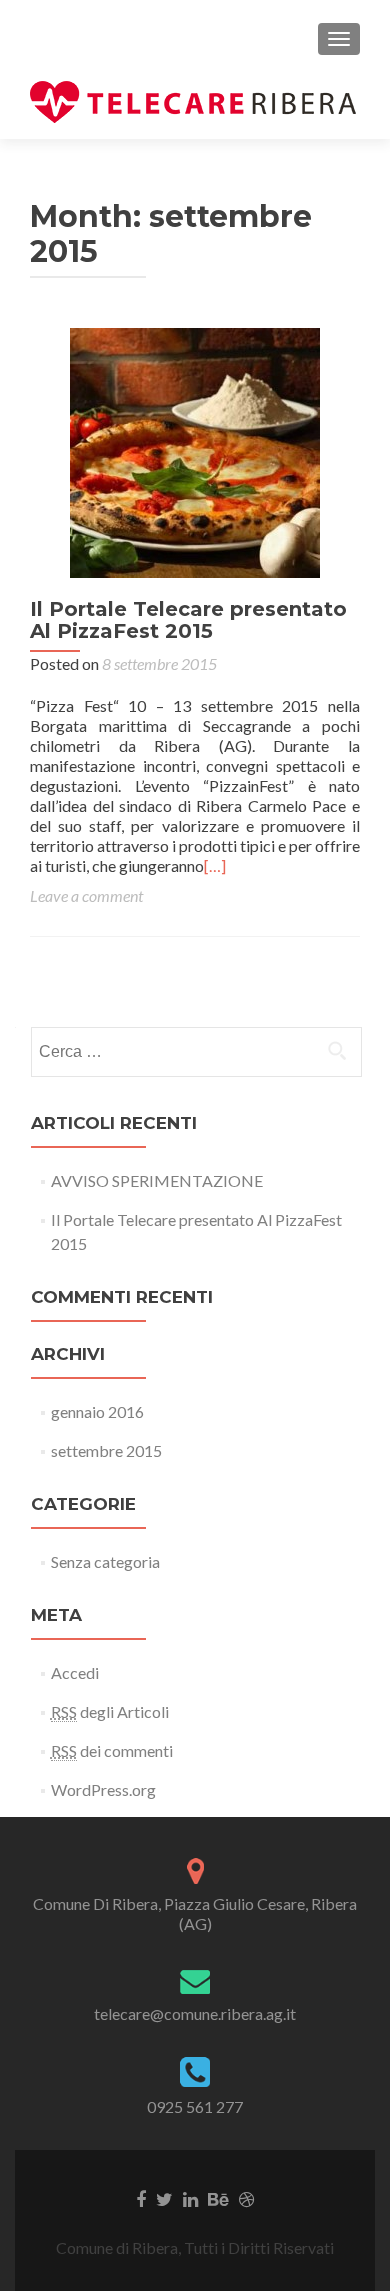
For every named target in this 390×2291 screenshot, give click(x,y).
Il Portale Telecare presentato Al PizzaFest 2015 (188, 620)
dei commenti (112, 1750)
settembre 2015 (106, 1450)
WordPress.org (103, 1789)
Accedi (75, 1672)
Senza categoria (105, 1561)
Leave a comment (86, 895)
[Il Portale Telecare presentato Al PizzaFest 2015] (195, 450)
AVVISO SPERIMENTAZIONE (157, 1180)
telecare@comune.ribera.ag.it (195, 2013)
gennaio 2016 (97, 1411)
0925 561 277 (195, 2106)
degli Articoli (110, 1711)
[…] (215, 865)
